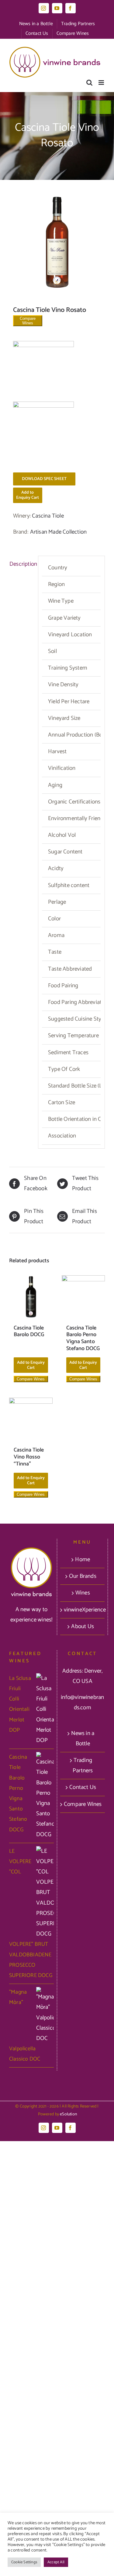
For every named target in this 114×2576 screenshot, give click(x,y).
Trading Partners (83, 1765)
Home (83, 1560)
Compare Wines (28, 321)
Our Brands (83, 1576)
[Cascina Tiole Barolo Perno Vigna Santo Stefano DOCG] (83, 1297)
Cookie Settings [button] (24, 2562)
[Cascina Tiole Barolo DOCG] (31, 1297)
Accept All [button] (56, 2562)
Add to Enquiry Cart (28, 495)
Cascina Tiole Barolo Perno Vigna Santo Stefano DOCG (83, 1338)
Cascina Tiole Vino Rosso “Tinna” (29, 1457)
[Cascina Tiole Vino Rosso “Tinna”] (31, 1419)
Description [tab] (22, 564)
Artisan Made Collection (59, 532)
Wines (83, 1593)
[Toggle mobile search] (89, 83)
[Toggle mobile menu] (102, 83)
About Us (83, 1626)
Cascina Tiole (48, 516)
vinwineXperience (83, 1610)
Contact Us (83, 1787)
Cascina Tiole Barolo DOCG (29, 1331)
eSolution (68, 2114)
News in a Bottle (83, 1738)
